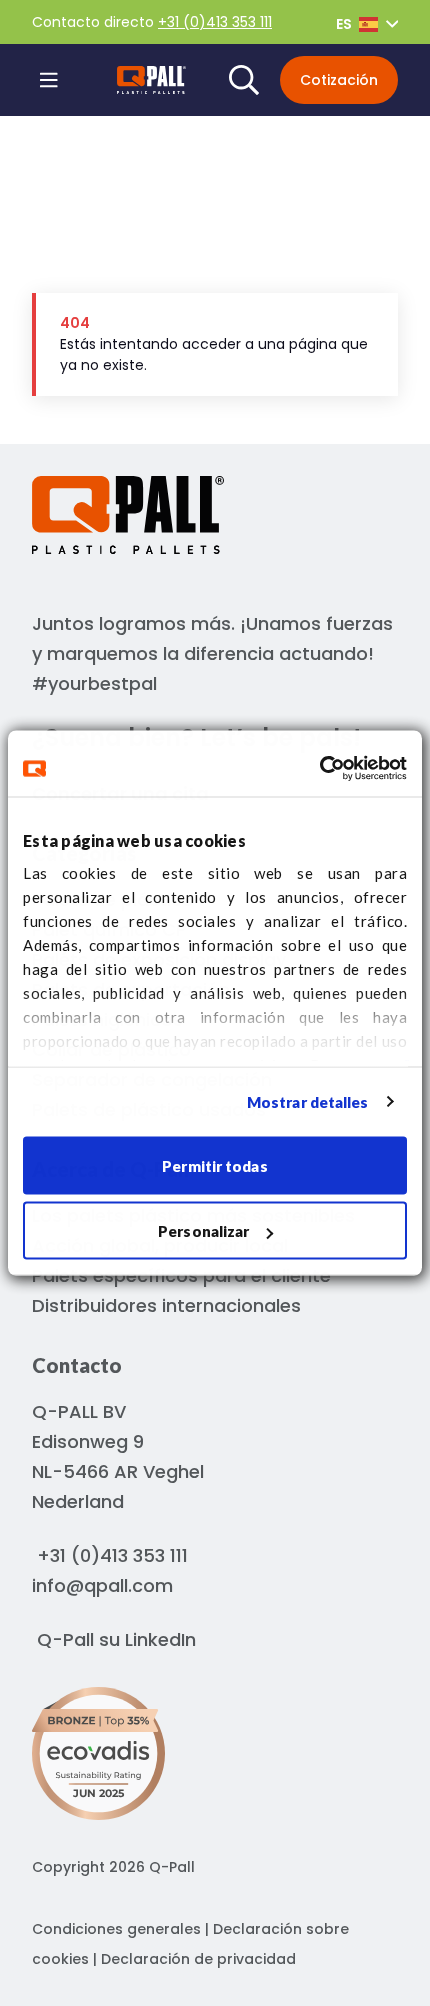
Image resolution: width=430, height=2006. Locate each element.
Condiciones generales (116, 1929)
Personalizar (203, 1231)
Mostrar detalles (308, 1102)
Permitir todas (214, 1165)
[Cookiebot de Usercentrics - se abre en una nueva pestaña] (319, 769)
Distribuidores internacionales (166, 1305)
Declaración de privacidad (198, 1959)
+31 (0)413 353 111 (215, 22)
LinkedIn (160, 1639)
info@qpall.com (102, 1585)
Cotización (339, 80)
